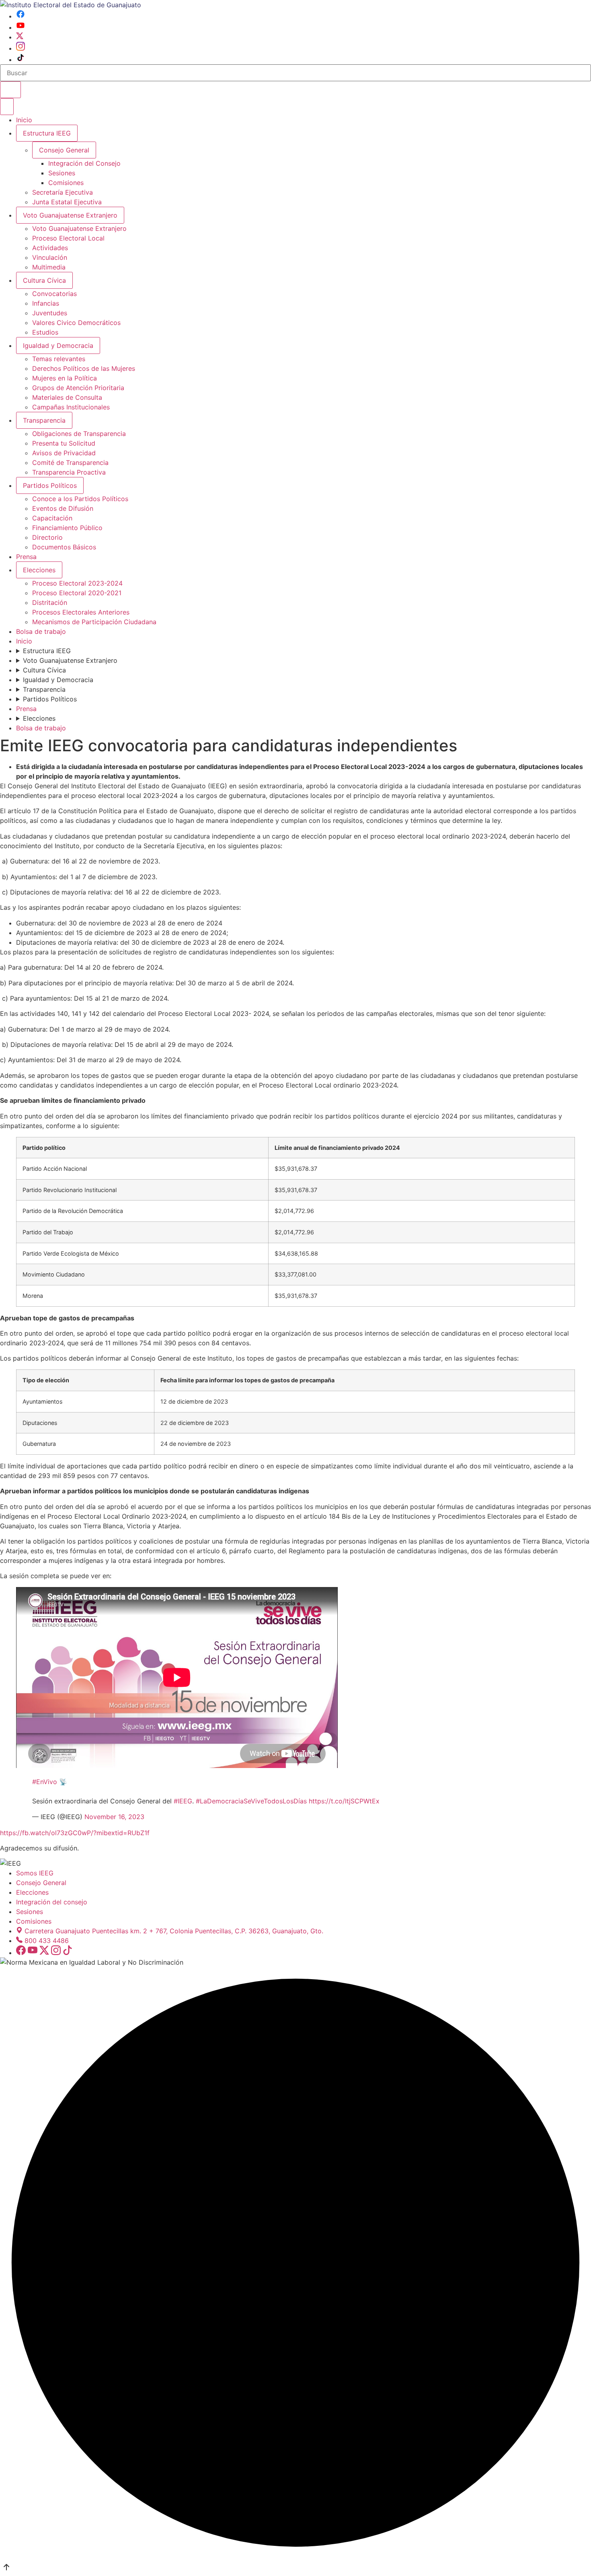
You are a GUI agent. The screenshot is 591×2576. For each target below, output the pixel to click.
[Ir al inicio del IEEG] (71, 5)
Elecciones (39, 570)
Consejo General (41, 1883)
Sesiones (62, 173)
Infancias (46, 303)
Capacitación (52, 518)
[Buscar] (10, 90)
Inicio (24, 120)
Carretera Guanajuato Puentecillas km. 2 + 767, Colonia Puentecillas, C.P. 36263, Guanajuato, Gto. (174, 1931)
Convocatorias (54, 294)
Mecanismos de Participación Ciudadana (94, 622)
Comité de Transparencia (70, 463)
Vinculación (50, 257)
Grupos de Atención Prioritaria (78, 388)
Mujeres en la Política (65, 378)
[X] (20, 37)
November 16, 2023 (114, 1817)
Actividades (50, 248)
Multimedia (49, 267)
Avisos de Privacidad (64, 453)
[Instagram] (21, 48)
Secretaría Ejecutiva (63, 192)
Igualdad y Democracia (58, 345)
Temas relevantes (59, 359)
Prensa (26, 557)
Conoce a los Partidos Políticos (80, 499)
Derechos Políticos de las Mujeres (84, 368)
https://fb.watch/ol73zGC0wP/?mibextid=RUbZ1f (75, 1833)
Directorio (47, 537)
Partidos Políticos (50, 485)
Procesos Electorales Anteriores (81, 612)
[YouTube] (21, 27)
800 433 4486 (47, 1941)
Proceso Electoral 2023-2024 (77, 583)
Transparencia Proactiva (69, 472)
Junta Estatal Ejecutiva (67, 202)
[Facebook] (21, 16)
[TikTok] (21, 60)
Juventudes (50, 313)
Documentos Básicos (64, 547)
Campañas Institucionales (71, 407)
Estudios (45, 332)
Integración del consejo (52, 1902)
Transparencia (44, 420)
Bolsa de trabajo (41, 631)
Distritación (50, 602)
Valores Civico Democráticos (76, 323)
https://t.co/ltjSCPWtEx (344, 1801)
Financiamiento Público (67, 528)
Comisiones (66, 183)
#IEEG (183, 1801)
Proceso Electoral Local (68, 238)
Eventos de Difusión (63, 508)
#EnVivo (45, 1782)
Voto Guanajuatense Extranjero (70, 215)
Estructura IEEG (47, 133)
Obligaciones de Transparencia (79, 434)
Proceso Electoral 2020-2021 (77, 593)
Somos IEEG (35, 1873)
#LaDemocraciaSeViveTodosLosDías (251, 1801)
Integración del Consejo (84, 163)
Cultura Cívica (44, 280)
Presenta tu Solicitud (64, 443)
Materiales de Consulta (67, 397)
